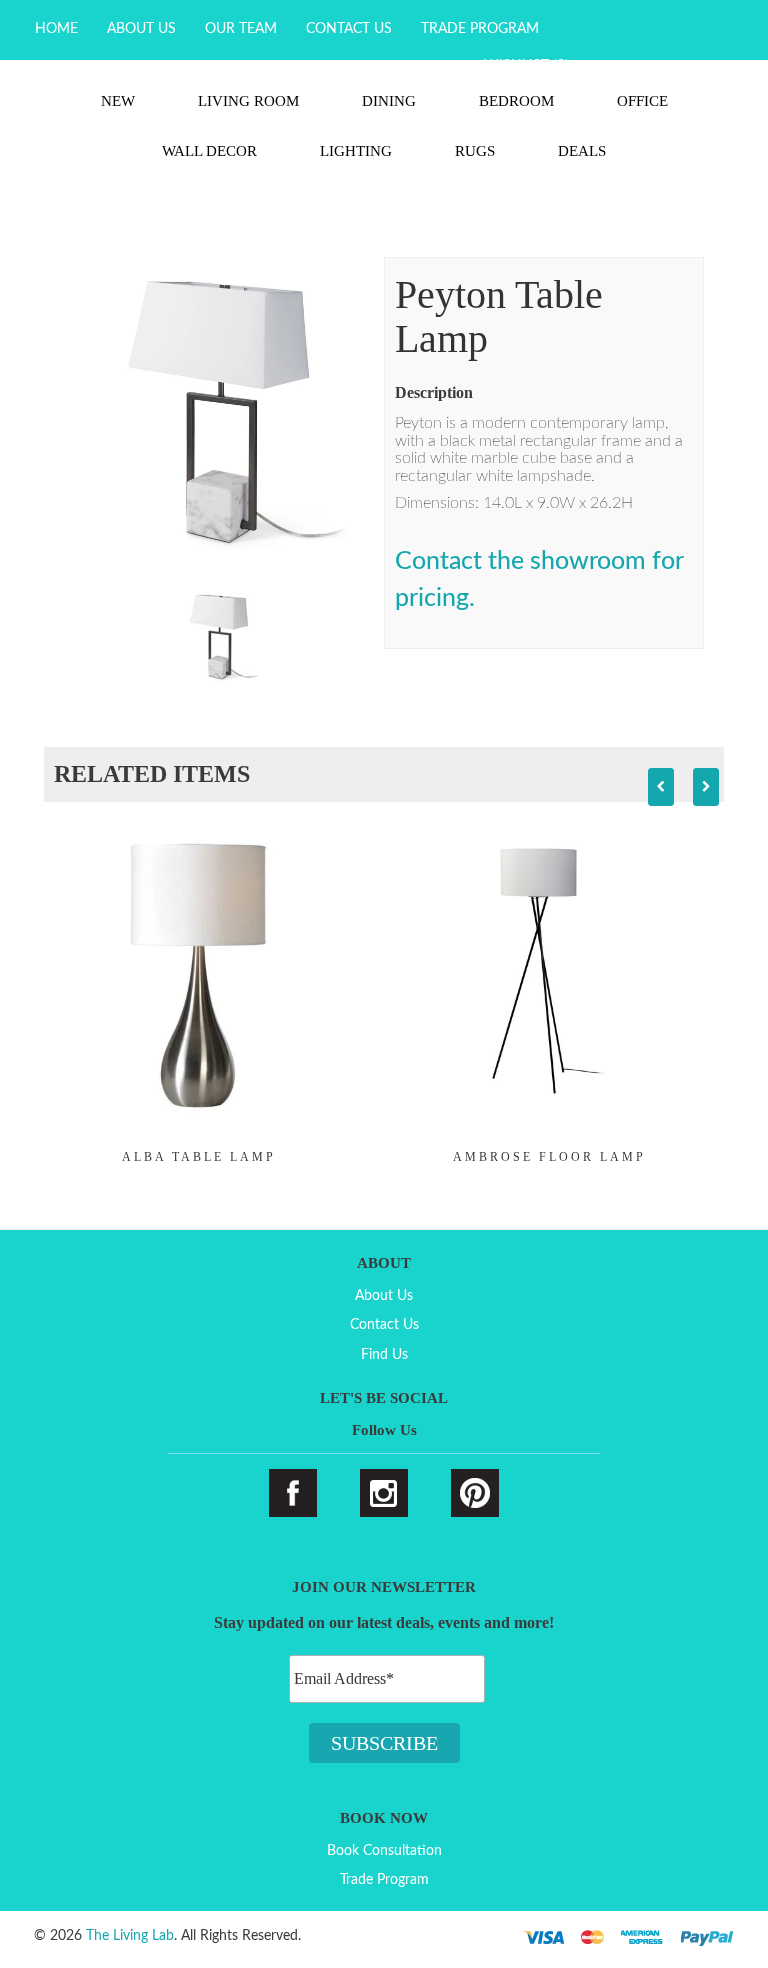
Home (56, 29)
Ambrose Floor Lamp (549, 1157)
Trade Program (480, 29)
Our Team (241, 29)
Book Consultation (384, 1851)
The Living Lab (130, 1936)
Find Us (384, 1355)
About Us (141, 29)
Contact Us (349, 29)
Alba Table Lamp (199, 1157)
